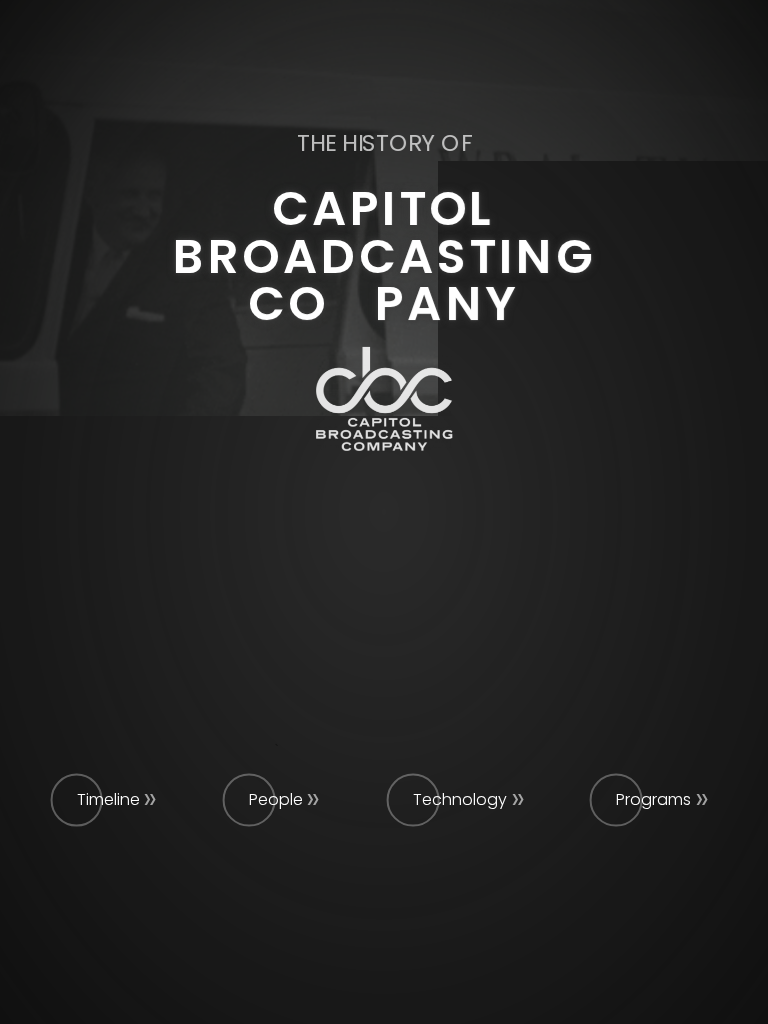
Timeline (108, 799)
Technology (460, 799)
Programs (653, 799)
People (276, 799)
